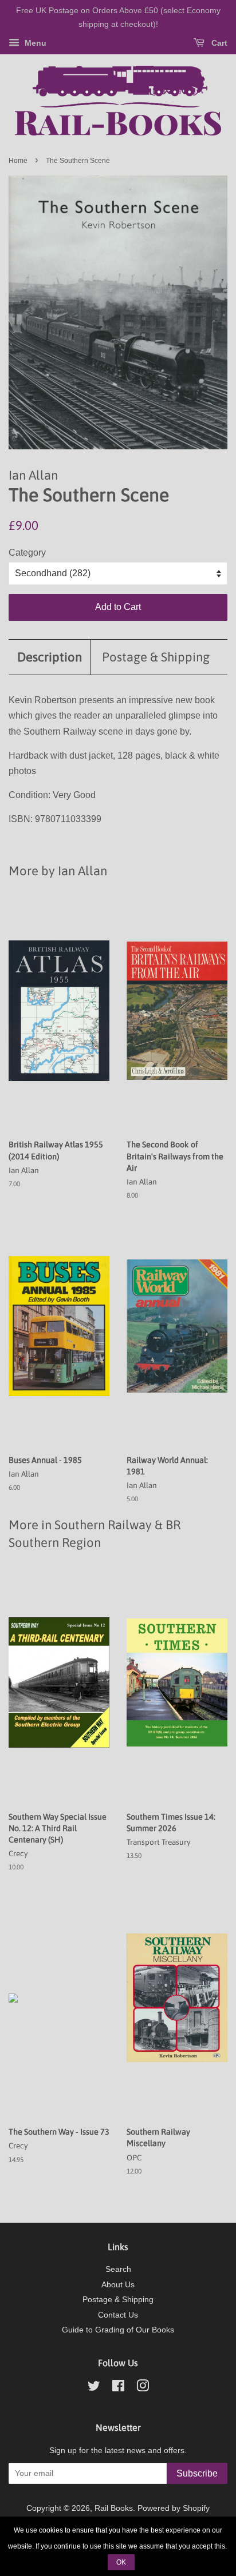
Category (27, 553)
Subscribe (197, 2473)
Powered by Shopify (174, 2508)
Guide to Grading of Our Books (118, 2330)
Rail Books (114, 2508)
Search (118, 2269)
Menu (34, 43)
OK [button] (121, 2562)
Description (50, 657)
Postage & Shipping (156, 657)
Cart (218, 43)
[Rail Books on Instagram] (143, 2388)
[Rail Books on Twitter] (94, 2388)
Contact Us (118, 2315)
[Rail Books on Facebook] (118, 2388)
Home (18, 161)
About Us (118, 2285)
